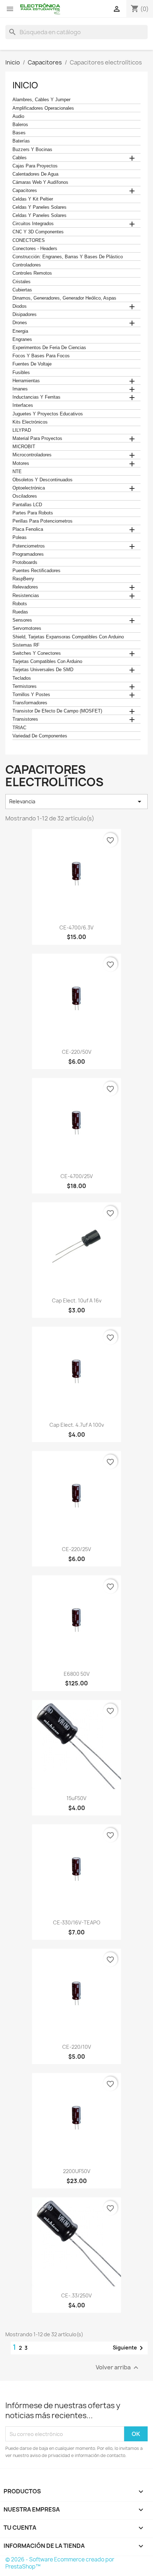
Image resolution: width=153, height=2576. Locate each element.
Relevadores (25, 587)
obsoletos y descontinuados (43, 480)
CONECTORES (29, 240)
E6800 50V (77, 1674)
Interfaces (23, 405)
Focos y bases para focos (41, 356)
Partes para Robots (33, 513)
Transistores (25, 719)
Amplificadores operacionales (43, 108)
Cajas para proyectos (35, 166)
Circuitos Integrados (33, 224)
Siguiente (129, 2348)
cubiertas (22, 290)
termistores (25, 686)
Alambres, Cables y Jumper (41, 100)
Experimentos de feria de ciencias (49, 348)
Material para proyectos (37, 439)
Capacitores (25, 191)
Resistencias (26, 596)
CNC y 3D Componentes (38, 232)
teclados (22, 678)
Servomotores (27, 628)
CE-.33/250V (76, 2295)
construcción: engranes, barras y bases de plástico (68, 257)
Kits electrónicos (30, 422)
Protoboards (25, 563)
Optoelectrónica (29, 488)
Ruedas (20, 612)
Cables (20, 158)
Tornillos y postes (31, 695)
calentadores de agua (35, 174)
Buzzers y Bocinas (32, 150)
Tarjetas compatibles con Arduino (47, 662)
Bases (19, 133)
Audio (18, 116)
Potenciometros (29, 546)
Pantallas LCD (27, 505)
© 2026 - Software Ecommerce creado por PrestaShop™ (60, 2563)
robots (20, 604)
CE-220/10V (77, 2047)
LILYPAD (22, 430)
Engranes (22, 340)
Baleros (20, 125)
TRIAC (19, 728)
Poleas (20, 538)
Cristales (22, 282)
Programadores (28, 554)
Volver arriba (118, 2368)
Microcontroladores (32, 455)
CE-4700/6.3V (76, 927)
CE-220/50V (77, 1052)
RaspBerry (23, 579)
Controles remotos (32, 273)
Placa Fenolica (28, 529)
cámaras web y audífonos (40, 182)
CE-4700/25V (77, 1176)
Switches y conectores (37, 653)
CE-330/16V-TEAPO (77, 1922)
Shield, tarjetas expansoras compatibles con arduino (68, 637)
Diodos (20, 306)
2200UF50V (77, 2171)
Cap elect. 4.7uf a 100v (77, 1425)
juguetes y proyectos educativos (48, 414)
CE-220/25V (76, 1549)
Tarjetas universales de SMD (43, 670)
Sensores (22, 620)
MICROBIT (24, 447)
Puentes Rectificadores (36, 571)
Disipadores (25, 315)
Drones (20, 323)
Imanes (20, 389)
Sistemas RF (26, 645)
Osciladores (25, 496)
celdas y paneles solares (39, 207)
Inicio (25, 85)
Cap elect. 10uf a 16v (77, 1300)
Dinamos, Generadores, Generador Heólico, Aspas (64, 298)
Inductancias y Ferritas (36, 397)
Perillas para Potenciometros (43, 521)
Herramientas (26, 381)
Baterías (21, 141)
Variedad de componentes (40, 736)
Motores (21, 463)
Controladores (27, 265)
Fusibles (21, 373)
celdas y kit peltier (33, 199)
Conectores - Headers (35, 249)
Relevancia (76, 802)
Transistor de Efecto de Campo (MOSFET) (57, 711)
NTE (17, 472)
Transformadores (30, 703)
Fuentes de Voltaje (32, 364)
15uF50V (76, 1798)
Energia (20, 331)
